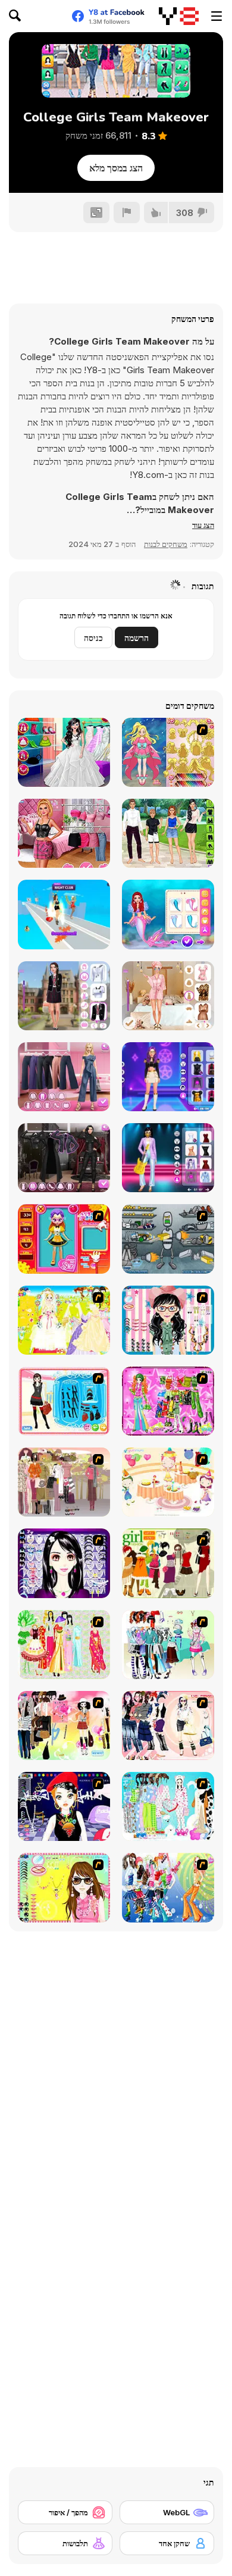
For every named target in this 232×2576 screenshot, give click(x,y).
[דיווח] (127, 212)
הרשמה (137, 638)
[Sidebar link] (217, 16)
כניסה (93, 638)
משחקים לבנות (166, 544)
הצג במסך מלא (116, 168)
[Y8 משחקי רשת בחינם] (179, 16)
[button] (203, 525)
